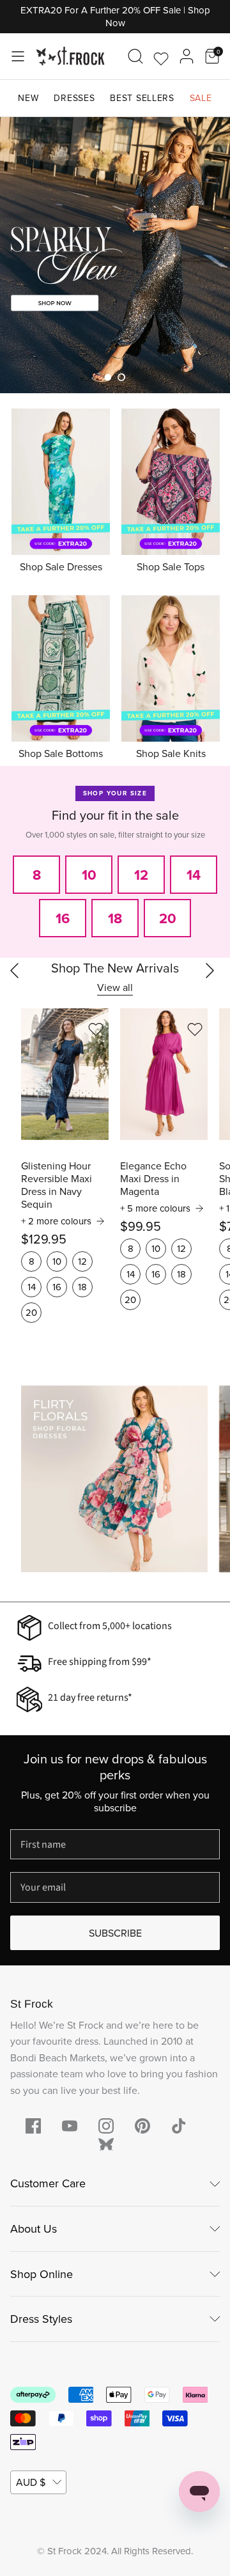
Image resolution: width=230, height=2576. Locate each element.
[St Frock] (70, 56)
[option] (115, 255)
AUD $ (31, 2482)
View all (115, 987)
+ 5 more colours (155, 1208)
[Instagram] (106, 2126)
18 (82, 1287)
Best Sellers (142, 98)
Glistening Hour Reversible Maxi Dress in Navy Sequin (57, 1185)
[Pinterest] (142, 2126)
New (28, 98)
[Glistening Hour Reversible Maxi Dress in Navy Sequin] (65, 1074)
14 (32, 1287)
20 (31, 1312)
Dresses (74, 98)
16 (57, 1287)
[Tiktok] (179, 2126)
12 (82, 1261)
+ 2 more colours (56, 1221)
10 (57, 1261)
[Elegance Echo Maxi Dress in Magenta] (164, 1074)
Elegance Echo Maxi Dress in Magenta (153, 1178)
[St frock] (106, 2144)
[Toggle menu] (18, 56)
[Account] (187, 56)
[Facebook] (33, 2126)
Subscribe (115, 1933)
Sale (201, 98)
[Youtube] (70, 2126)
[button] (108, 377)
